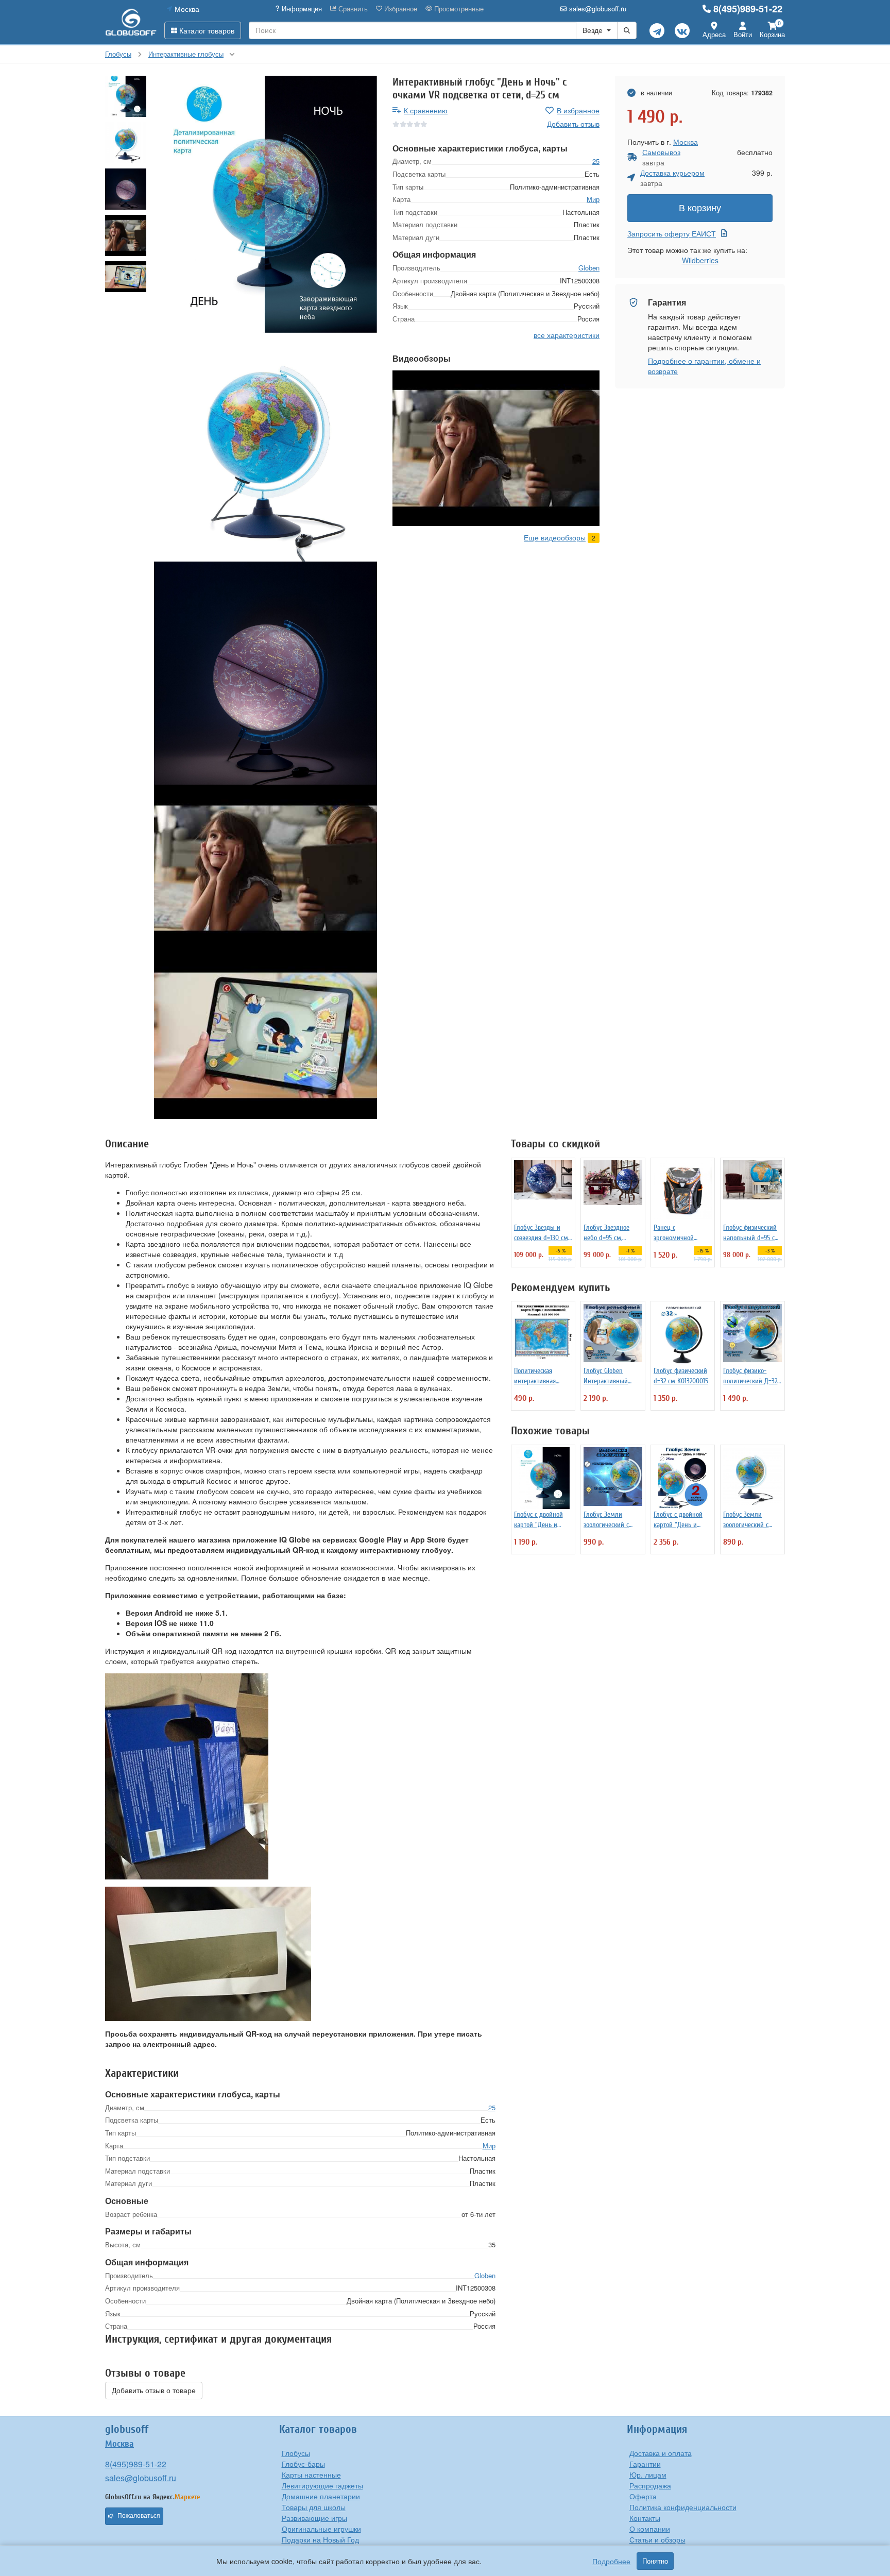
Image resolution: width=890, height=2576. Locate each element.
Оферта (643, 2496)
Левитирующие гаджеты (322, 2485)
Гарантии (645, 2464)
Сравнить (352, 9)
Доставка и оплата (661, 2453)
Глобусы (296, 2453)
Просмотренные (458, 9)
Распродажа (650, 2485)
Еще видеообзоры (555, 537)
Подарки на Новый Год (320, 2539)
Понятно (655, 2561)
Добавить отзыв (573, 124)
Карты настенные (311, 2475)
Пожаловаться (139, 2516)
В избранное (578, 110)
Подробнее (611, 2561)
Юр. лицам (648, 2475)
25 (596, 161)
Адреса (714, 34)
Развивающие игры (314, 2518)
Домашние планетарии (321, 2496)
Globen (589, 268)
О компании (650, 2529)
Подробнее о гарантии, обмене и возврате (704, 366)
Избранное (400, 9)
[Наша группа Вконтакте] (682, 31)
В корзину (700, 208)
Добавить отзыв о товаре (154, 2391)
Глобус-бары (303, 2464)
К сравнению (426, 110)
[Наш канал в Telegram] (657, 31)
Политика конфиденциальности (683, 2507)
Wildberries (700, 260)
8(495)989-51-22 (748, 9)
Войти (743, 34)
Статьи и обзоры (657, 2539)
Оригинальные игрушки (321, 2529)
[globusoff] (131, 22)
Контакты (645, 2518)
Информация (301, 9)
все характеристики (567, 335)
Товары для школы (314, 2507)
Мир (593, 199)
